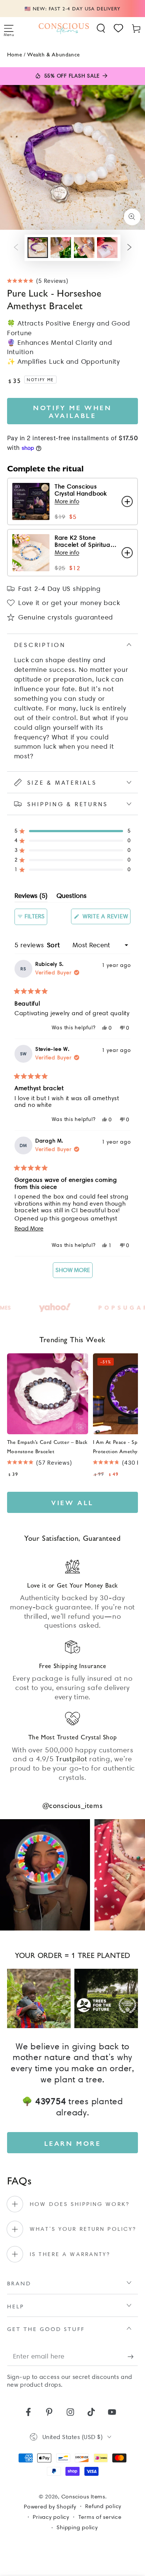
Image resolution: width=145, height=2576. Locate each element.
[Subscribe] (133, 2356)
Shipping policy (77, 2527)
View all (72, 1502)
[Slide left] (16, 248)
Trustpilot (72, 1759)
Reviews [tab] (31, 897)
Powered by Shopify (50, 2507)
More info (67, 501)
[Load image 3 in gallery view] (84, 248)
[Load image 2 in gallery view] (61, 248)
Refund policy (103, 2506)
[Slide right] (129, 248)
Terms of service (100, 2517)
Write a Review (106, 918)
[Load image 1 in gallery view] (38, 248)
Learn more (73, 2143)
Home (14, 54)
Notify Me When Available (72, 411)
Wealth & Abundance (54, 54)
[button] (101, 28)
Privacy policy (51, 2517)
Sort (55, 945)
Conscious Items (83, 2497)
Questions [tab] (72, 897)
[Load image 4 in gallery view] (107, 248)
